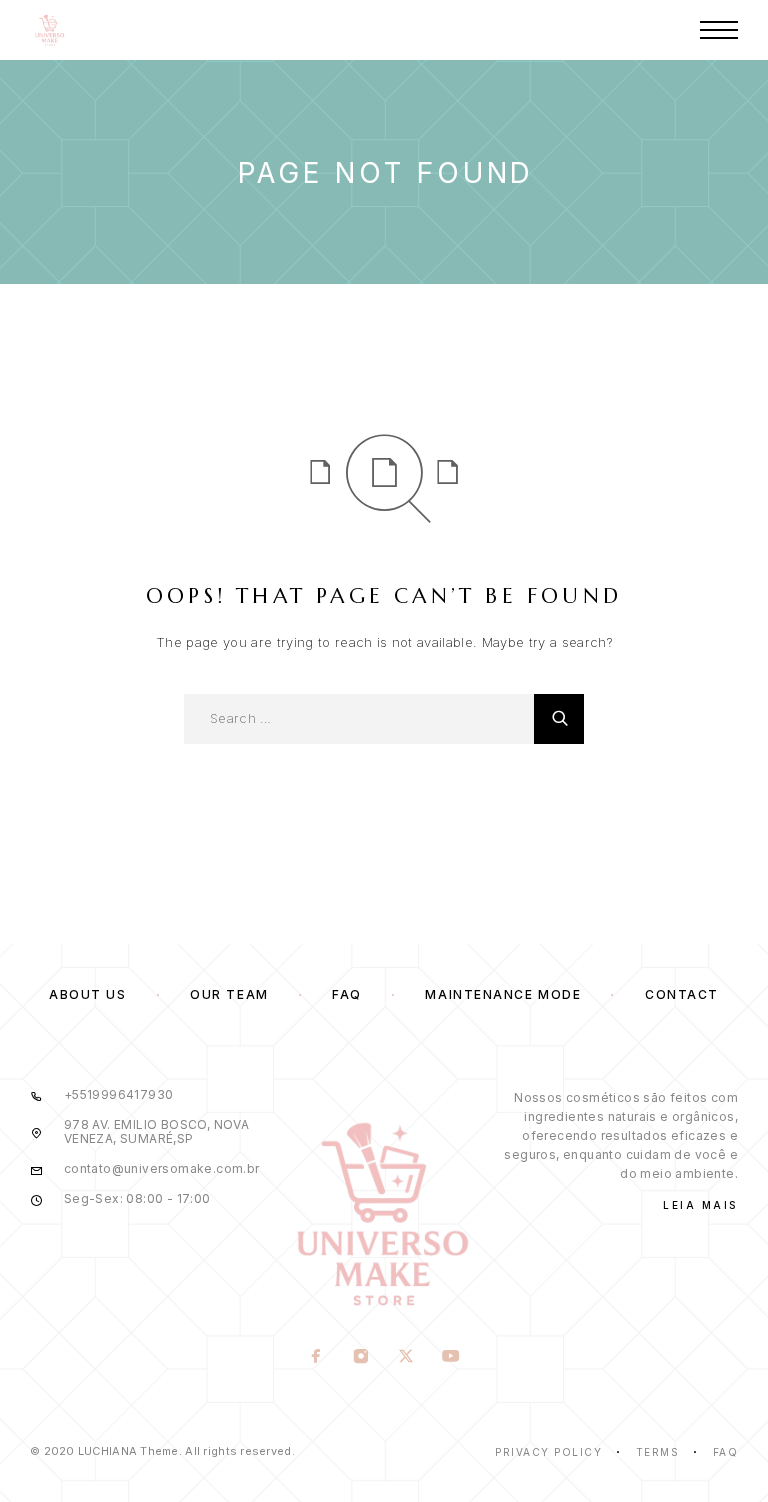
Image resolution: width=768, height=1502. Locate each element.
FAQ (347, 994)
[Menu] (719, 30)
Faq (726, 1452)
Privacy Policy (548, 1452)
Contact (682, 994)
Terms (658, 1452)
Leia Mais (700, 1205)
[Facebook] (316, 1358)
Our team (229, 994)
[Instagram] (361, 1358)
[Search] (559, 719)
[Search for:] (359, 719)
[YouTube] (451, 1358)
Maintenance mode (503, 994)
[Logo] (50, 30)
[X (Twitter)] (406, 1358)
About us (87, 994)
